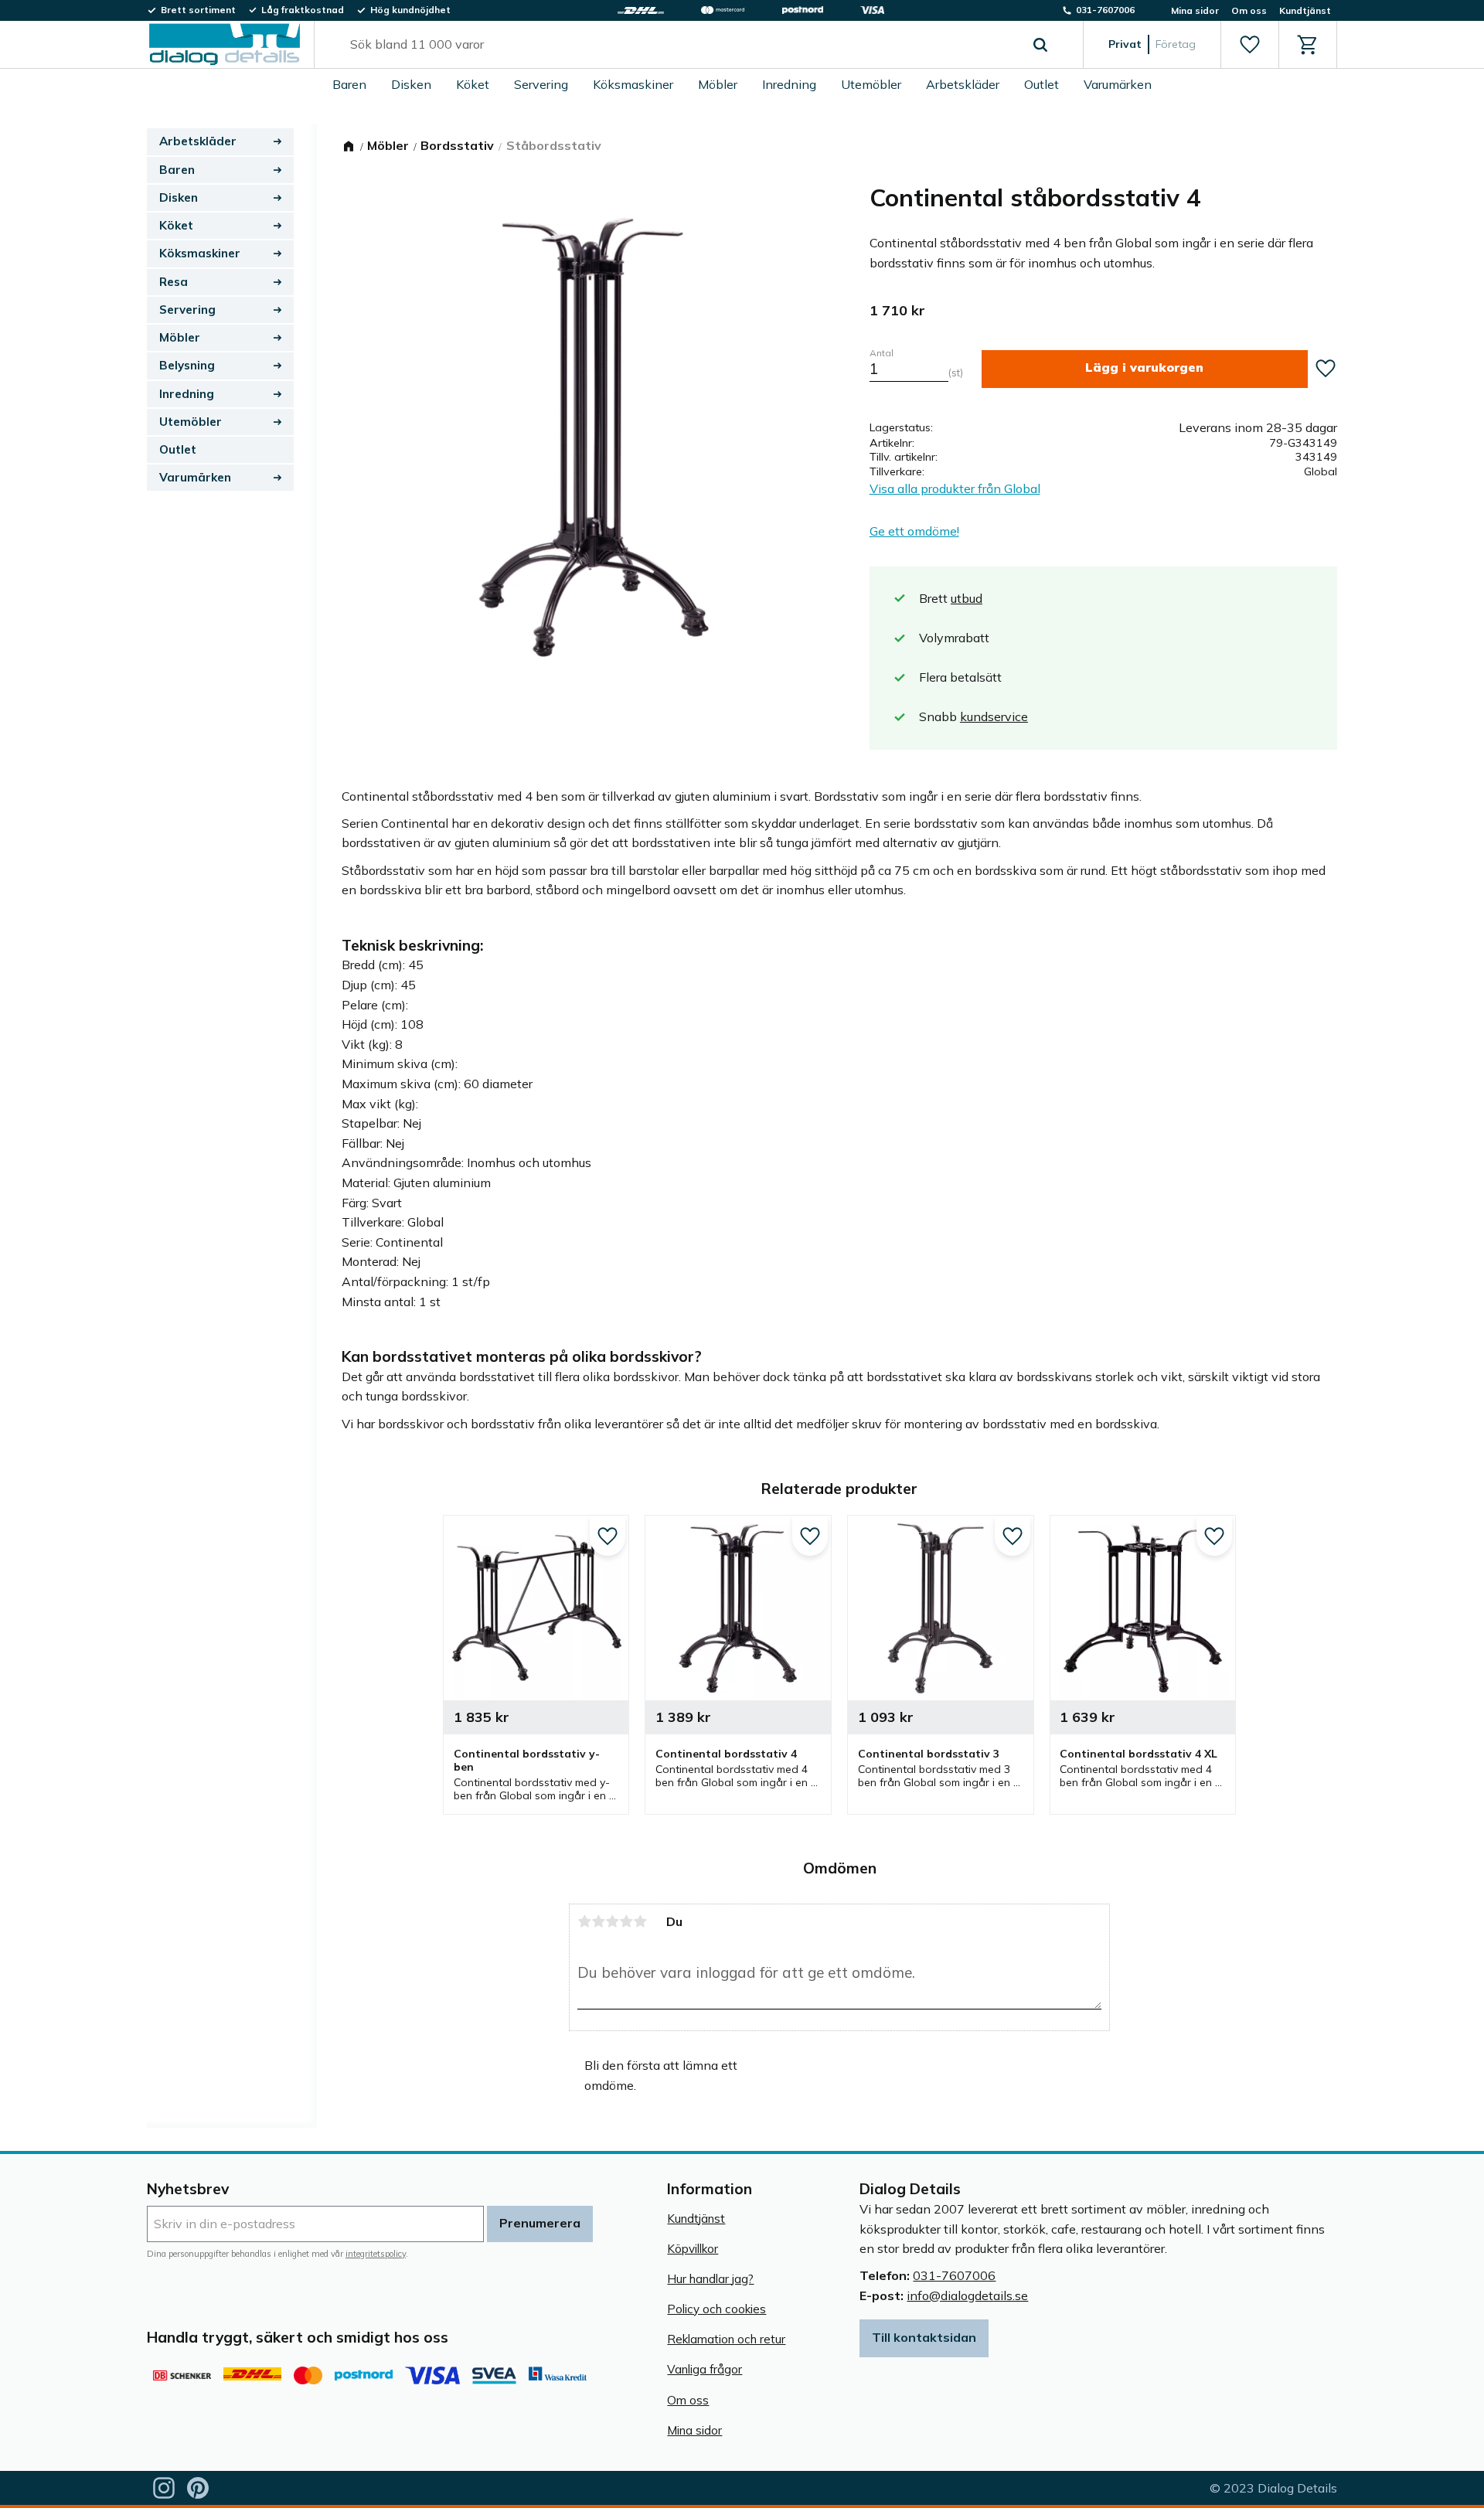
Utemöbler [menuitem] (871, 84)
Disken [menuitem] (411, 84)
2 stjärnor (598, 1921)
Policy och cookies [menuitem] (716, 2309)
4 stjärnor (626, 1921)
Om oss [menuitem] (1249, 10)
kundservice (994, 716)
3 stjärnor (612, 1921)
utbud (967, 598)
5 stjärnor (640, 1921)
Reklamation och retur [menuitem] (726, 2339)
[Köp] (1145, 369)
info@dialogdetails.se (967, 2295)
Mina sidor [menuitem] (1195, 10)
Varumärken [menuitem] (1118, 84)
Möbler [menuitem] (718, 84)
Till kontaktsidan (924, 2337)
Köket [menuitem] (473, 84)
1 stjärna (584, 1921)
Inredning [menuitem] (789, 84)
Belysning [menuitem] (187, 365)
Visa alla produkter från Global (955, 488)
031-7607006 (954, 2275)
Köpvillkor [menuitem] (693, 2249)
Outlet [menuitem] (1042, 84)
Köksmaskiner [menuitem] (633, 84)
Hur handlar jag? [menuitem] (710, 2279)
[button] (1249, 45)
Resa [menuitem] (174, 282)
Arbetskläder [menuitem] (963, 84)
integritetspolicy (376, 2254)
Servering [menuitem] (541, 84)
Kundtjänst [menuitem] (1305, 10)
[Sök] (1040, 45)
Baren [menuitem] (349, 84)
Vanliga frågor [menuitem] (705, 2369)
